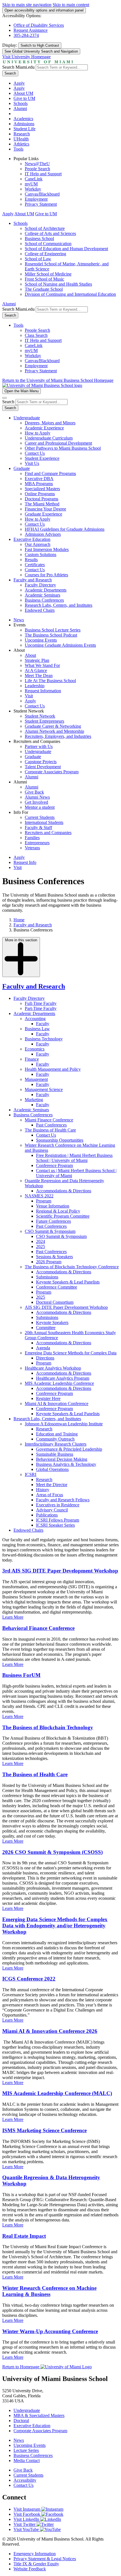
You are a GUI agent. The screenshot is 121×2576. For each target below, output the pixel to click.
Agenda (43, 1348)
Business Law (37, 1029)
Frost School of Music (44, 279)
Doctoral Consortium (55, 1302)
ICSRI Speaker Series (55, 1525)
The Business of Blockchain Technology (48, 1727)
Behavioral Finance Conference (38, 1628)
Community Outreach (55, 1439)
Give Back (34, 792)
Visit (29, 696)
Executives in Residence (58, 1505)
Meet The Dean (39, 676)
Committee (46, 1328)
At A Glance (36, 670)
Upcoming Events (41, 640)
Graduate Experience (43, 514)
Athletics (21, 144)
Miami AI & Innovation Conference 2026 (50, 2031)
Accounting (35, 1019)
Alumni (20, 108)
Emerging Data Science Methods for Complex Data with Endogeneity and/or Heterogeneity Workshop (55, 1926)
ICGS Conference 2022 (29, 1979)
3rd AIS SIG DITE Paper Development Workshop (60, 1571)
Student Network (40, 716)
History (43, 1490)
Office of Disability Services (39, 25)
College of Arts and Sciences (50, 233)
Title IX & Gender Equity (36, 2564)
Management (36, 1079)
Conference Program (54, 1165)
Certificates (35, 565)
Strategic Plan (37, 660)
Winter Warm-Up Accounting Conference (50, 2331)
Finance (32, 1059)
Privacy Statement (41, 204)
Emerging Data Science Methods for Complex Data (71, 1353)
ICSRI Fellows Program (58, 1520)
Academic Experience (44, 428)
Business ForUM (21, 1675)
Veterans (32, 848)
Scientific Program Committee (63, 1216)
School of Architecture (45, 228)
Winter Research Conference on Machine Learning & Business (49, 2291)
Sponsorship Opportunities (60, 1140)
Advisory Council (52, 1510)
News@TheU (37, 164)
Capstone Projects (41, 762)
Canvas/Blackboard (42, 194)
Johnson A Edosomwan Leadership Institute (64, 1424)
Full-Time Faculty (41, 1003)
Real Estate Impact (24, 2236)
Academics (23, 119)
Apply (19, 83)
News (19, 620)
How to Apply (38, 433)
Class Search (36, 335)
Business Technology (44, 1039)
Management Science (44, 1089)
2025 (41, 1246)
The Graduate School (44, 289)
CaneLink (34, 179)
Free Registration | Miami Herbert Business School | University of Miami (74, 1158)
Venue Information (53, 1206)
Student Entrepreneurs (44, 721)
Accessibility (25, 2480)
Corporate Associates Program (52, 772)
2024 (41, 1241)
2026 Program (49, 1262)
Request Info (25, 862)
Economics (35, 1049)
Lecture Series (26, 2450)
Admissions (24, 124)
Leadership (35, 686)
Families (32, 838)
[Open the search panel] (5, 398)
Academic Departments (46, 590)
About (30, 655)
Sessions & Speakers (54, 1257)
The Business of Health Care (50, 1130)
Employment (36, 199)
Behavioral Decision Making (62, 1459)
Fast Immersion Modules (47, 549)
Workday (33, 189)
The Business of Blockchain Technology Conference (72, 1267)
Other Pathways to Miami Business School (63, 448)
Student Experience (42, 458)
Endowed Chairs (40, 610)
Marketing (34, 1100)
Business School (39, 238)
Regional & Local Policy (58, 1211)
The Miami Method (42, 504)
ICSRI (31, 1474)
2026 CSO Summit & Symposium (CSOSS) (52, 1852)
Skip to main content (71, 5)
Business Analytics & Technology (66, 1464)
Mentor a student (40, 807)
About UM (23, 93)
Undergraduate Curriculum (49, 438)
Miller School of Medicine (48, 274)
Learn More (13, 1617)
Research (22, 134)
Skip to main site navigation (27, 5)
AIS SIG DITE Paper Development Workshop (66, 1307)
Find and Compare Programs (50, 473)
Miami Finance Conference (49, 1120)
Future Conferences (53, 1221)
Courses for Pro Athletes (46, 575)
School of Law (38, 259)
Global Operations (52, 1469)
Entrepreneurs (37, 843)
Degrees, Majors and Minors (50, 423)
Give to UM (24, 98)
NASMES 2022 (39, 1196)
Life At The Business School (50, 681)
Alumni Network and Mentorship (54, 731)
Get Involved (36, 802)
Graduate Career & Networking (53, 726)
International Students (44, 822)
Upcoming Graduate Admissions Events (60, 645)
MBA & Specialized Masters (39, 2415)
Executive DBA (39, 479)
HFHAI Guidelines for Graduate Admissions (65, 529)
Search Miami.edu (18, 67)
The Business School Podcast (51, 635)
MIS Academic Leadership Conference (59, 1383)
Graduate (22, 468)
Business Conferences (44, 600)
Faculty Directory (40, 585)
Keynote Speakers (52, 1322)
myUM (31, 184)
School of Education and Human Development (66, 249)
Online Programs (40, 494)
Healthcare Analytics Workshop (53, 1368)
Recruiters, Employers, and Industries (58, 736)
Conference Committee (57, 1287)
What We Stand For (42, 665)
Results (31, 560)
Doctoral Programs (42, 499)
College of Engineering (45, 254)
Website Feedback (30, 2569)
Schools (21, 103)
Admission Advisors (43, 534)
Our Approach (38, 544)
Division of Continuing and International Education (70, 294)
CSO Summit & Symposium (50, 1231)
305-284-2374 (26, 35)
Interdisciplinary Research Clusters (56, 1444)
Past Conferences (51, 1125)
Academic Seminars (42, 595)
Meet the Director (52, 1485)
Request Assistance (31, 30)
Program (44, 1201)
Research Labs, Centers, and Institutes (59, 605)
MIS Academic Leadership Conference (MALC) (57, 2093)
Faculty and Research (33, 580)
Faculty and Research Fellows (63, 1500)
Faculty (43, 1024)
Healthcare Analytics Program (63, 1378)
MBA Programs (39, 484)
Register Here (48, 1398)
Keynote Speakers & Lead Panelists (68, 1282)
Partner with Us (39, 746)
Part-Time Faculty (41, 1008)
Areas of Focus (50, 1495)
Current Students (40, 817)
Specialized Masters (42, 489)
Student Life (24, 129)
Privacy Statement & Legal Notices (45, 2559)
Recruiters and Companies (48, 833)
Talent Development (43, 767)
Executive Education (32, 539)
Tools (18, 149)
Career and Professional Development (58, 443)
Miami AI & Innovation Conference (57, 1404)
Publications (47, 1515)
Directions (45, 1358)
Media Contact (27, 2460)
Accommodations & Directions (64, 1191)
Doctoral (21, 2421)
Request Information (43, 691)
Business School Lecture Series (53, 630)
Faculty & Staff (38, 827)
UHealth (21, 139)
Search (10, 73)
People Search (37, 169)
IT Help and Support (43, 174)
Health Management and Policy (53, 1069)
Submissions (47, 1277)
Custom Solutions (41, 555)
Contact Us (35, 453)
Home (19, 920)
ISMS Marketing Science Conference (44, 2130)
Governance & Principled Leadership (69, 1449)
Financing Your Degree (45, 509)
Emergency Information (35, 2554)
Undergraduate (27, 418)
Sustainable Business (55, 1454)
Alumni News (37, 797)
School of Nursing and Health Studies (58, 284)
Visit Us (32, 463)
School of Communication (48, 244)
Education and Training (57, 1434)
